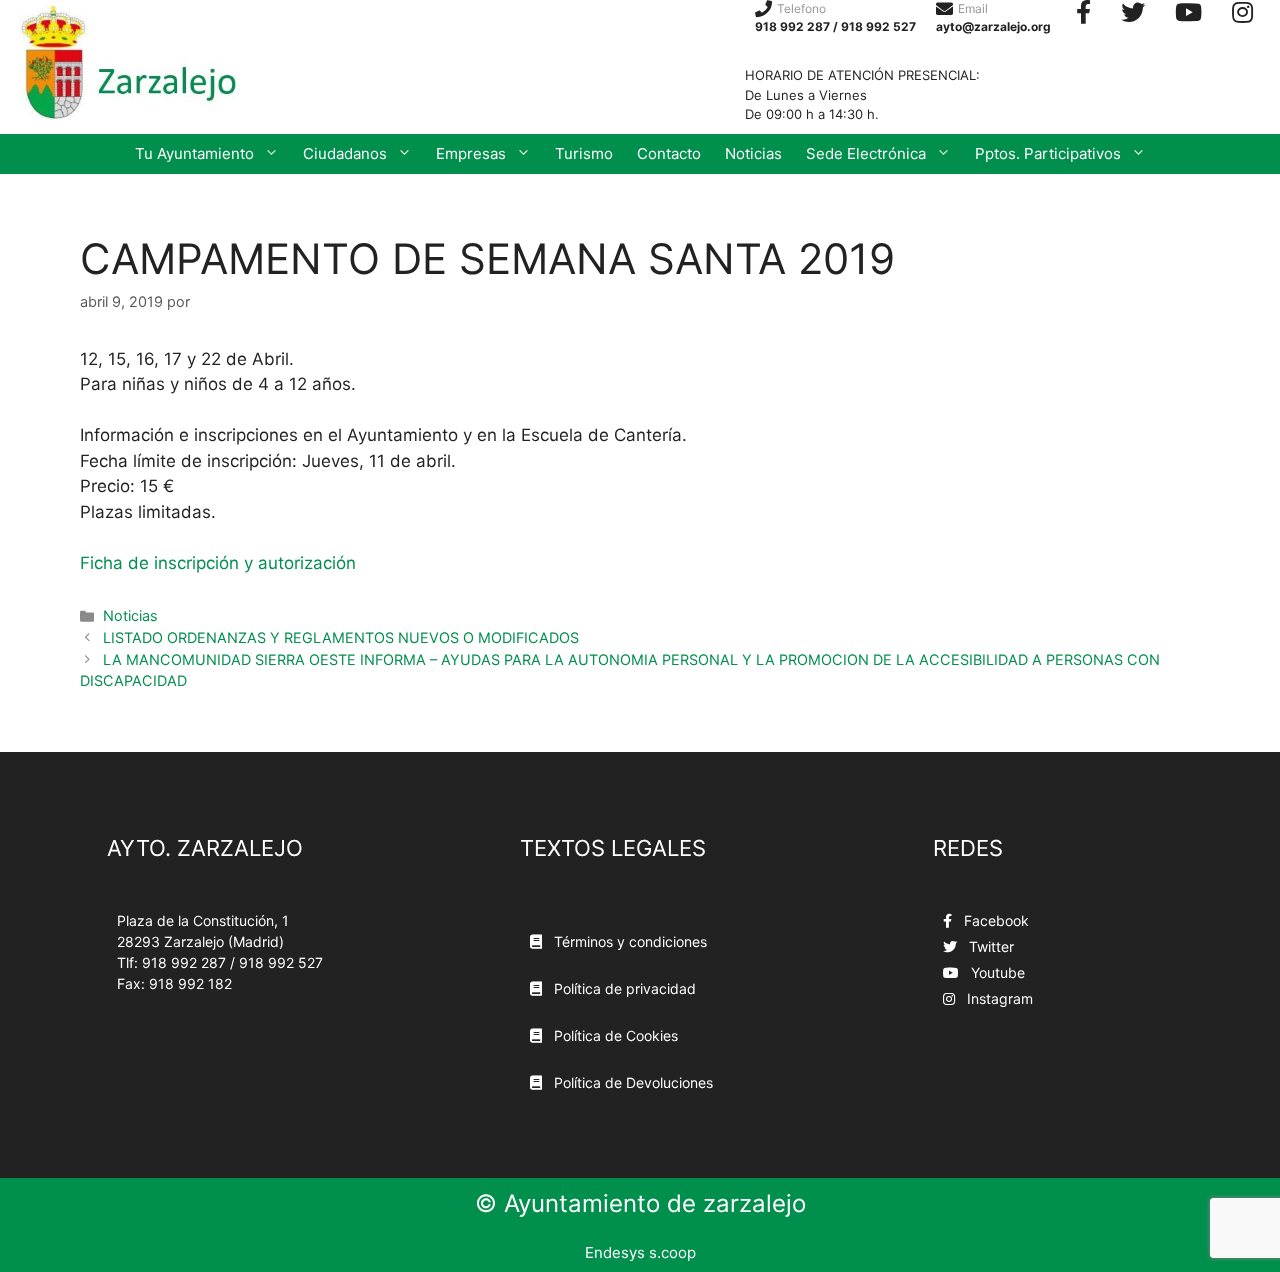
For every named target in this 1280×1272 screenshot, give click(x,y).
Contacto (669, 153)
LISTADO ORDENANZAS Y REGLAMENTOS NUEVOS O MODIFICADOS (341, 637)
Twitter (989, 946)
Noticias (753, 153)
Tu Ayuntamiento (194, 153)
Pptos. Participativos (1048, 153)
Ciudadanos (345, 153)
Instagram (998, 998)
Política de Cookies (614, 1035)
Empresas (471, 153)
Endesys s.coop (640, 1252)
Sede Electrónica (866, 153)
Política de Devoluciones (631, 1082)
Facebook (994, 920)
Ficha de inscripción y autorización (218, 563)
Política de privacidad (623, 988)
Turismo (584, 153)
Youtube (996, 972)
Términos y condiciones (628, 941)
